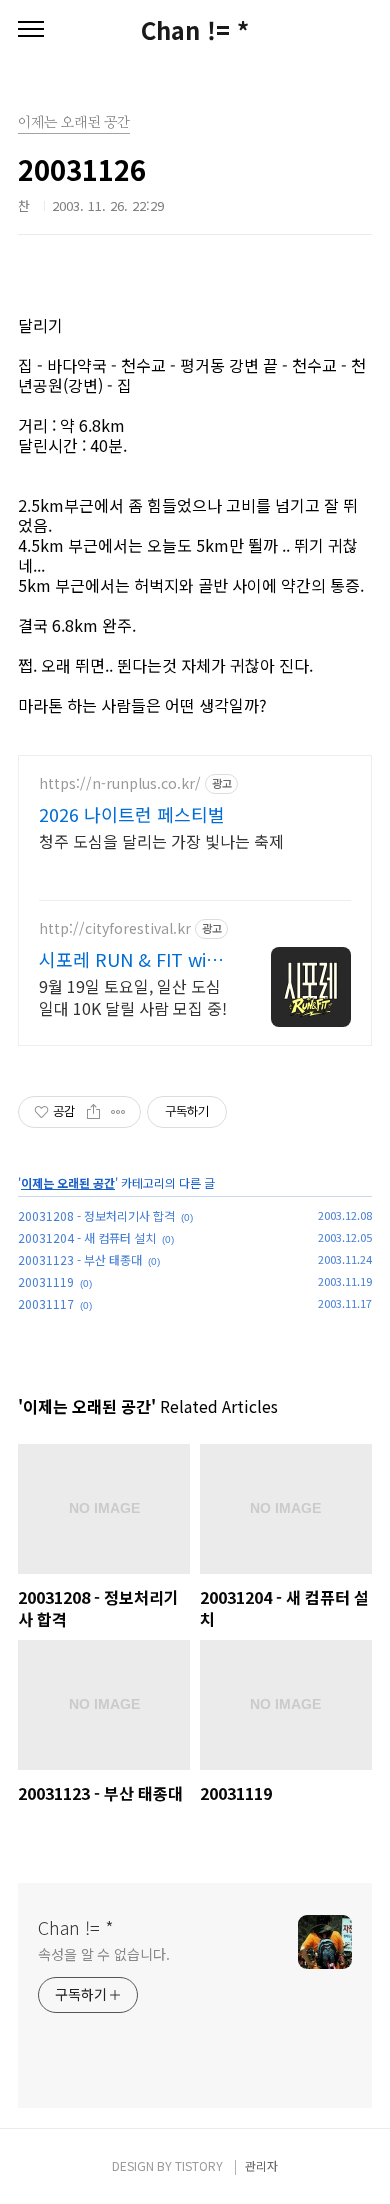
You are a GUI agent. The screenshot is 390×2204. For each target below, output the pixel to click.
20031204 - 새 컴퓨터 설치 (87, 1237)
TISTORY (199, 2165)
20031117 (46, 1303)
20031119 (46, 1281)
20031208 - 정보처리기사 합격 (96, 1215)
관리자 (261, 2165)
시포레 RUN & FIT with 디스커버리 (132, 959)
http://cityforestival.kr (115, 928)
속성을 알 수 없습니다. (104, 1954)
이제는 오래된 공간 (68, 1182)
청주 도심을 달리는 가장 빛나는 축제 (161, 840)
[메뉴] (31, 30)
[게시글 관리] (118, 1112)
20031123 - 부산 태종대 (80, 1259)
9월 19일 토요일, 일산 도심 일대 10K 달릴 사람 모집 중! (133, 996)
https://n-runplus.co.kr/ (120, 783)
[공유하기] (93, 1112)
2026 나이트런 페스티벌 (132, 814)
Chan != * (195, 30)
